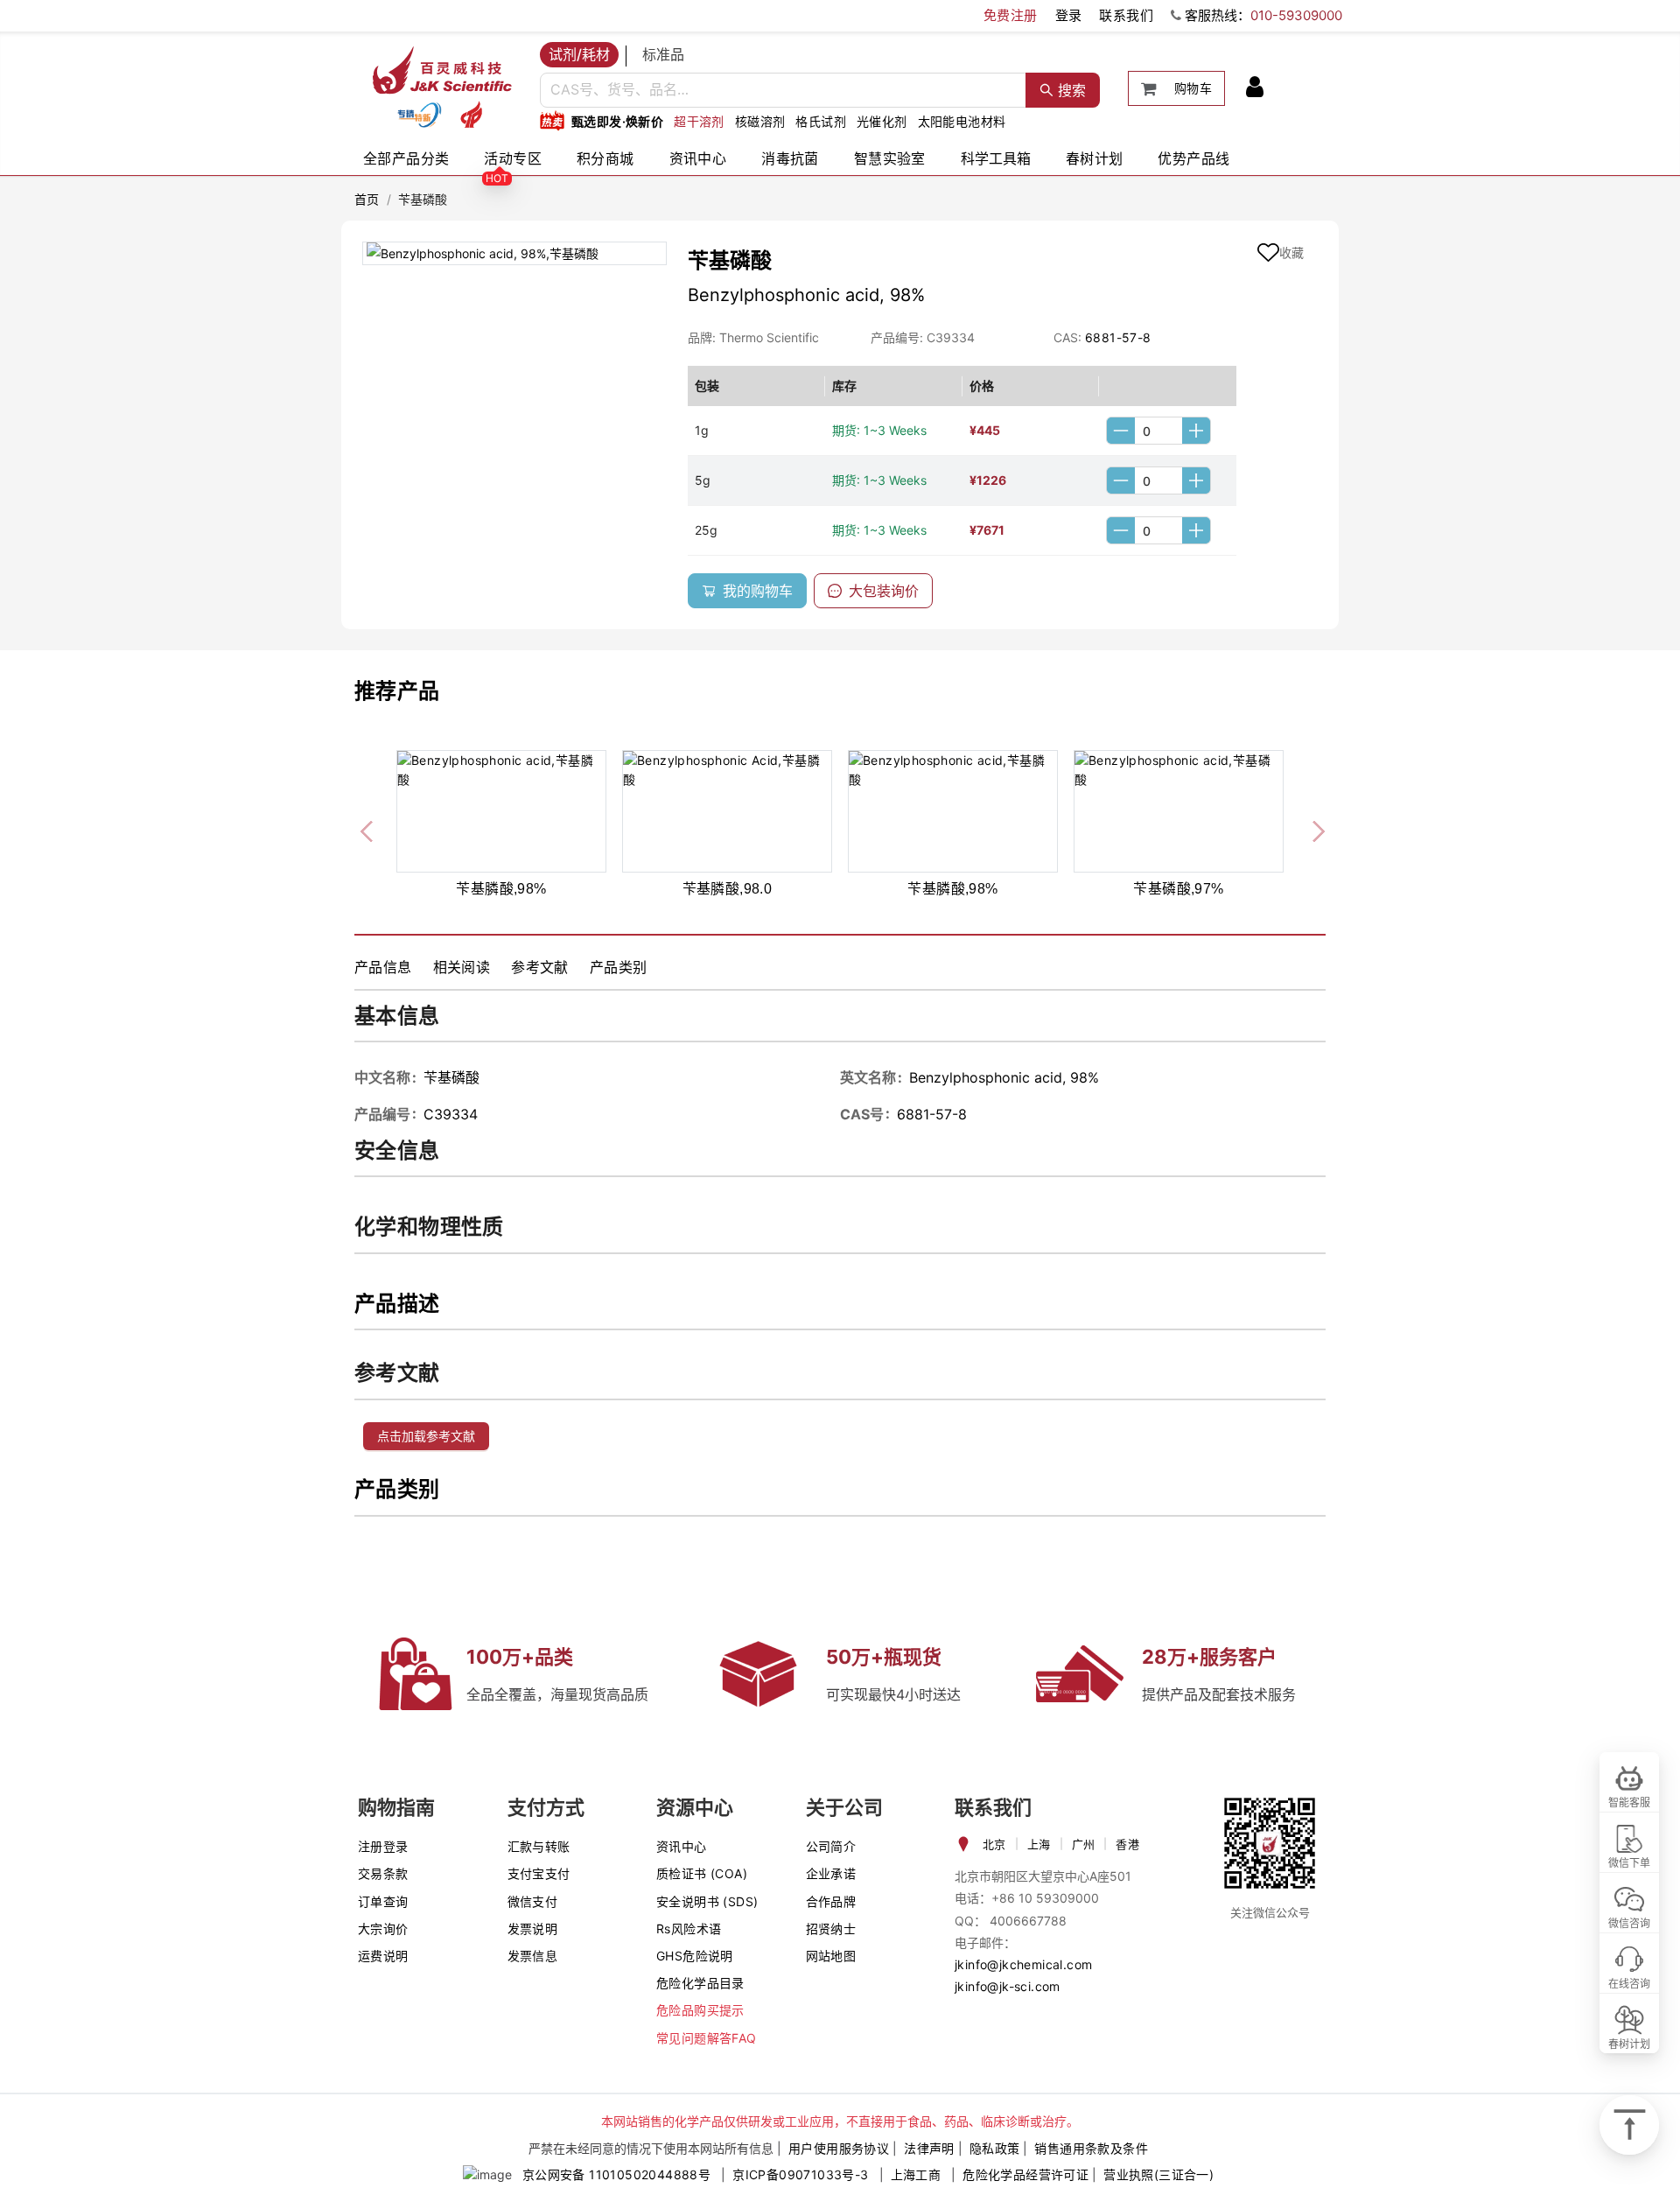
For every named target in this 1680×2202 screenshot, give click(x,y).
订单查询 (383, 1901)
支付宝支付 (539, 1873)
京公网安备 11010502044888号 (616, 2174)
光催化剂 (882, 121)
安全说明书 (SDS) (707, 1901)
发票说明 (533, 1929)
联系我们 (1126, 15)
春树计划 (1095, 158)
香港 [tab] (1127, 1844)
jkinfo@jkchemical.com (1023, 1964)
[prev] (368, 829)
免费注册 (1011, 15)
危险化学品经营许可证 (1025, 2174)
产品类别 (619, 967)
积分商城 (605, 158)
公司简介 (831, 1846)
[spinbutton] (1158, 431)
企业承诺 (831, 1873)
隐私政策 (995, 2148)
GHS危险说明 (695, 1956)
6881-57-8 (1118, 337)
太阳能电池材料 (962, 121)
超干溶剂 (699, 121)
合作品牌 (831, 1901)
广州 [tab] (1084, 1844)
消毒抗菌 (790, 158)
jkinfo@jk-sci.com (1008, 1986)
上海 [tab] (1039, 1844)
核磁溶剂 (760, 121)
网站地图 (831, 1956)
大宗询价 (383, 1929)
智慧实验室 (890, 158)
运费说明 (383, 1956)
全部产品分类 (406, 158)
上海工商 (916, 2174)
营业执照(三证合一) (1158, 2174)
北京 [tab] (994, 1844)
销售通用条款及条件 (1091, 2148)
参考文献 (540, 967)
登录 (1069, 15)
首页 (367, 199)
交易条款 (383, 1873)
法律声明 (929, 2148)
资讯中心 (698, 158)
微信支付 (533, 1901)
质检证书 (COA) (702, 1873)
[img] (419, 115)
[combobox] (783, 90)
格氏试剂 (821, 121)
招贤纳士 (831, 1929)
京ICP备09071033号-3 (800, 2174)
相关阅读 (462, 967)
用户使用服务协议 (839, 2148)
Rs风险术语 (689, 1929)
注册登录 (383, 1846)
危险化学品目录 (700, 1983)
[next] (1312, 829)
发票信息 (533, 1956)
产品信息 (383, 967)
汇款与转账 (539, 1846)
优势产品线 (1193, 158)
